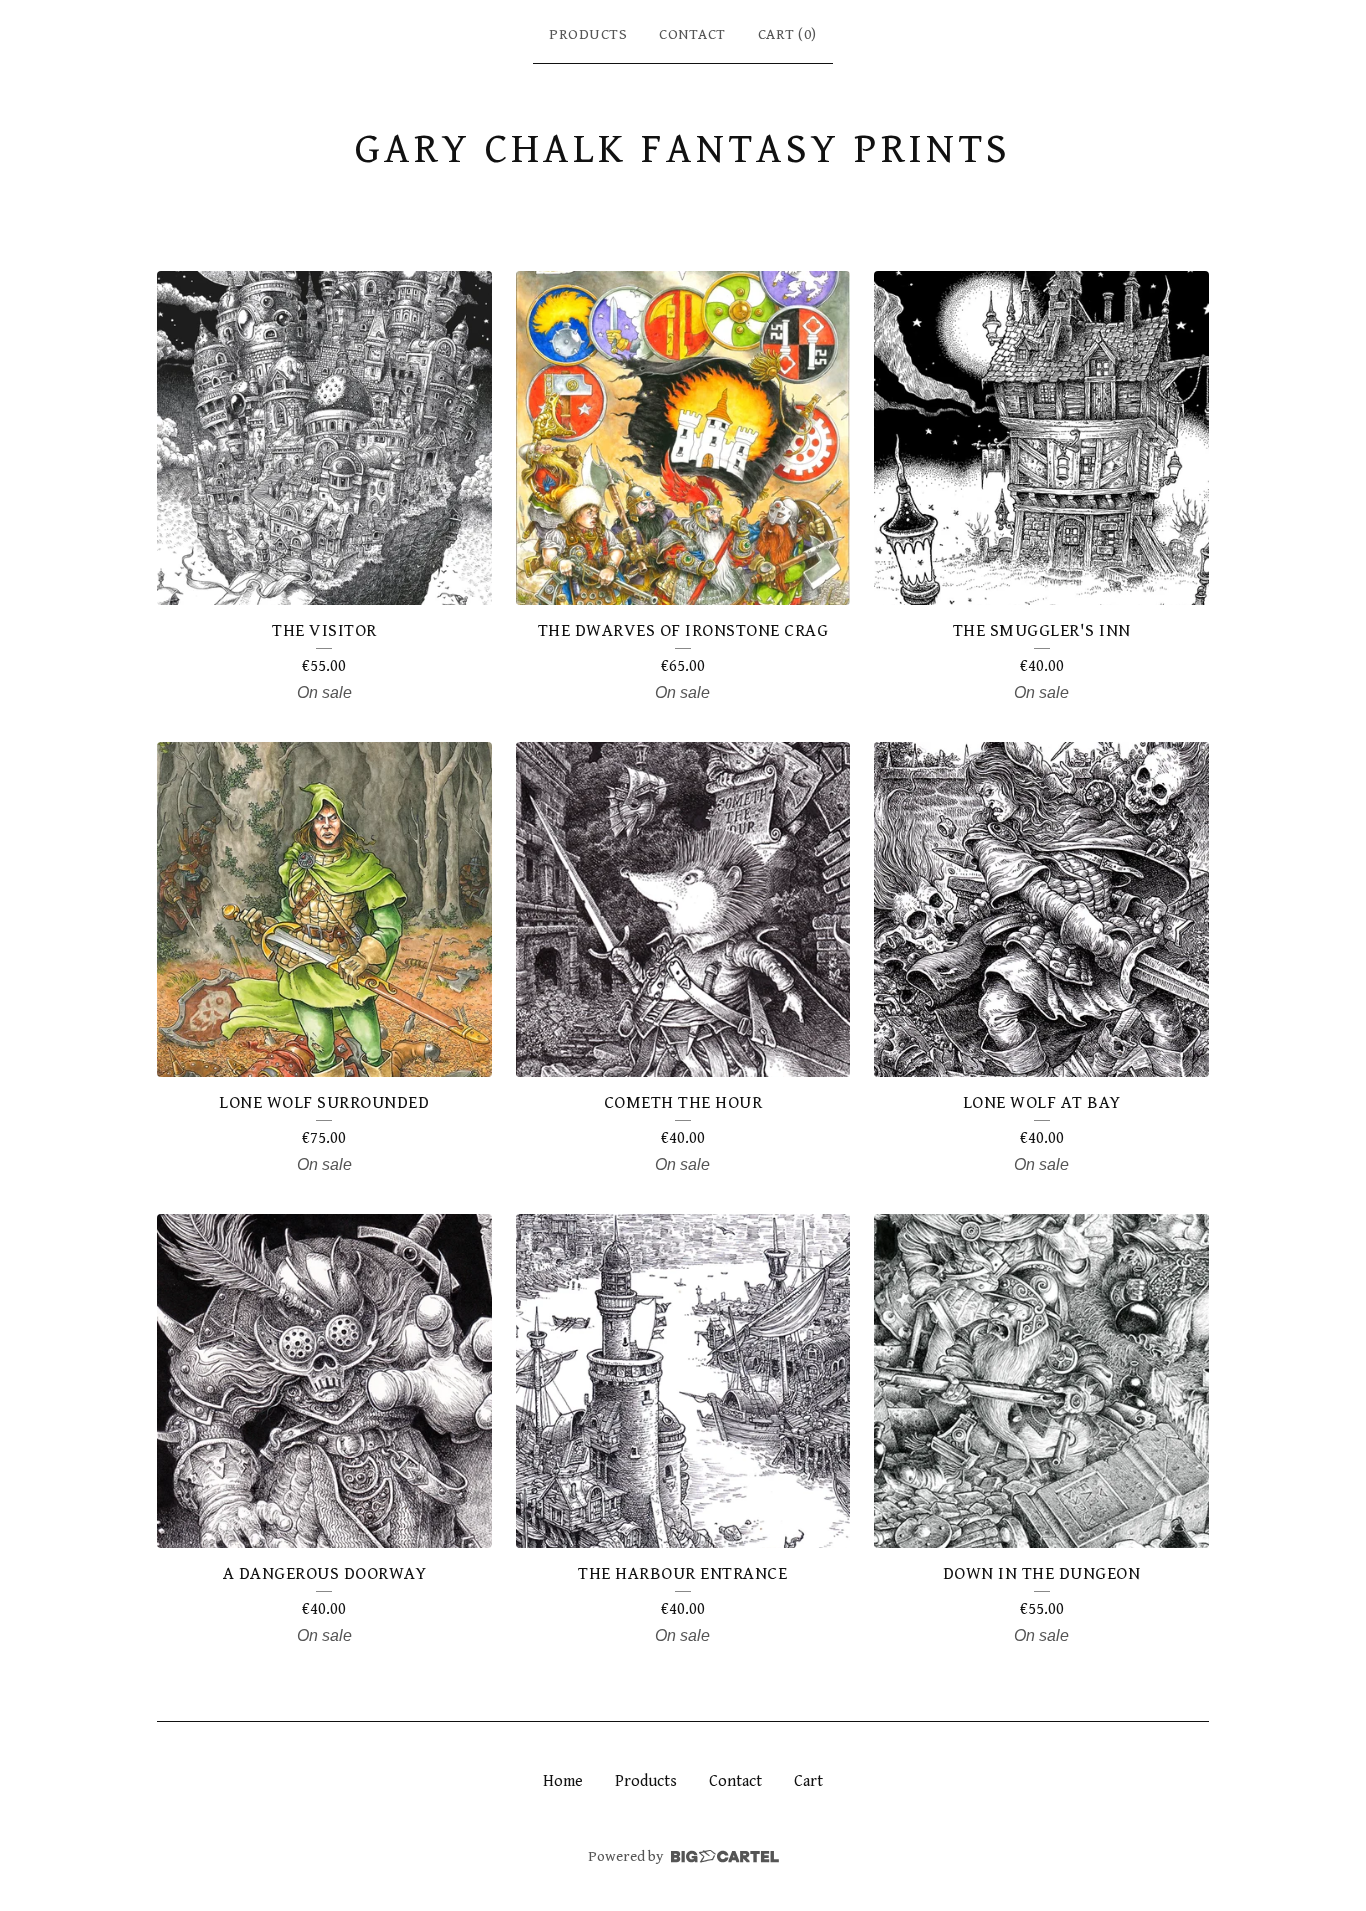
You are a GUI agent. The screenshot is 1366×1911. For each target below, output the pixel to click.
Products (588, 34)
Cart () (787, 34)
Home (563, 1781)
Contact (692, 34)
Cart (808, 1781)
